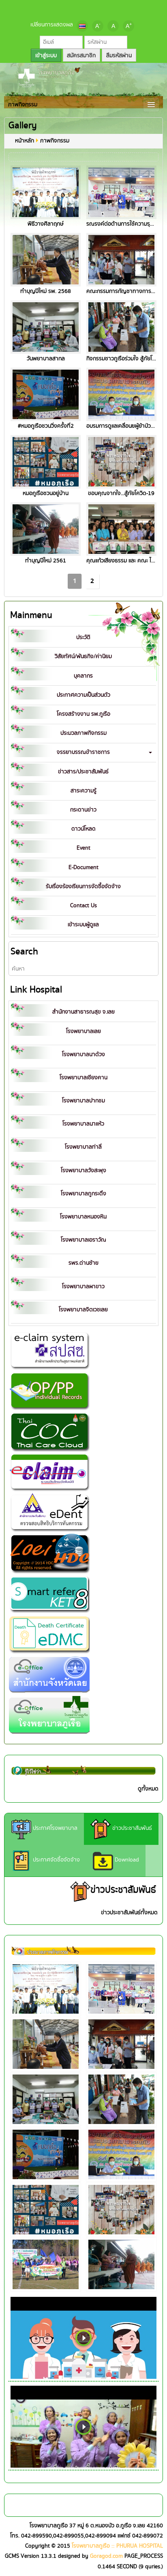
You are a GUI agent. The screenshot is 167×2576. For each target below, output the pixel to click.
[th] (82, 26)
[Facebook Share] (70, 9)
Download (126, 1860)
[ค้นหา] (152, 969)
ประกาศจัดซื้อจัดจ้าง (56, 1860)
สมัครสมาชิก (81, 56)
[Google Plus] (97, 9)
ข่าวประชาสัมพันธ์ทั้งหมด (129, 1913)
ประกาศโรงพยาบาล (54, 1828)
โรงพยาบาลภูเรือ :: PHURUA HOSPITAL (117, 2546)
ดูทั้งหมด (148, 1789)
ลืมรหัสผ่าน (119, 56)
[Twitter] (83, 9)
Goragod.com (106, 2556)
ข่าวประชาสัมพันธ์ (131, 1828)
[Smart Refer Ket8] (49, 1593)
